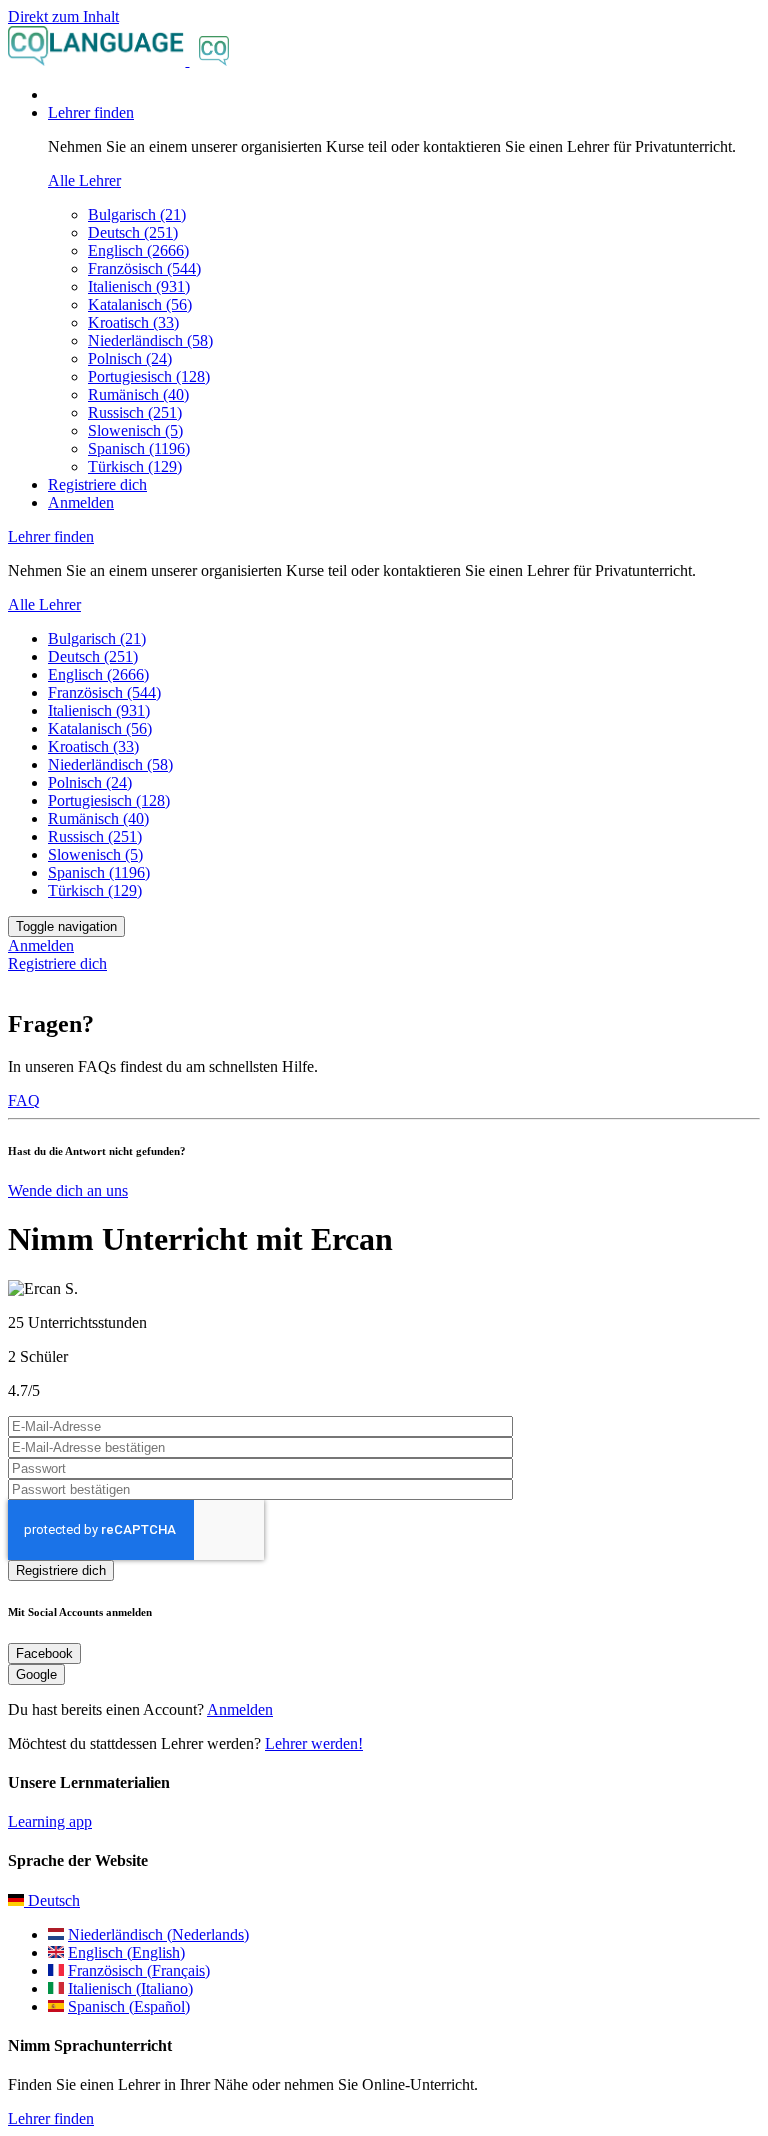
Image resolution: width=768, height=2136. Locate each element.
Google (36, 1674)
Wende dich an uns (68, 1190)
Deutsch (52, 1900)
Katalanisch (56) (140, 304)
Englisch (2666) (138, 250)
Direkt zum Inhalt (63, 16)
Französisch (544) (144, 268)
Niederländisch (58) (150, 340)
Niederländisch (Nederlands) (158, 1934)
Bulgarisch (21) (137, 214)
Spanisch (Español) (129, 2006)
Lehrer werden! (314, 1743)
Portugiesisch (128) (149, 376)
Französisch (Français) (139, 1970)
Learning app (50, 1821)
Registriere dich (97, 484)
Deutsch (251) (133, 232)
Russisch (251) (135, 412)
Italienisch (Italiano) (130, 1988)
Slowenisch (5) (135, 430)
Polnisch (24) (130, 358)
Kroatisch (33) (133, 322)
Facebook (44, 1653)
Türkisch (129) (135, 466)
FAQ (24, 1100)
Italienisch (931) (139, 286)
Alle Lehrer (84, 180)
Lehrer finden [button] (91, 112)
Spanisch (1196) (139, 448)
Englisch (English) (126, 1952)
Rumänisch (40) (138, 394)
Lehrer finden (51, 2118)
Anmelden (81, 502)
